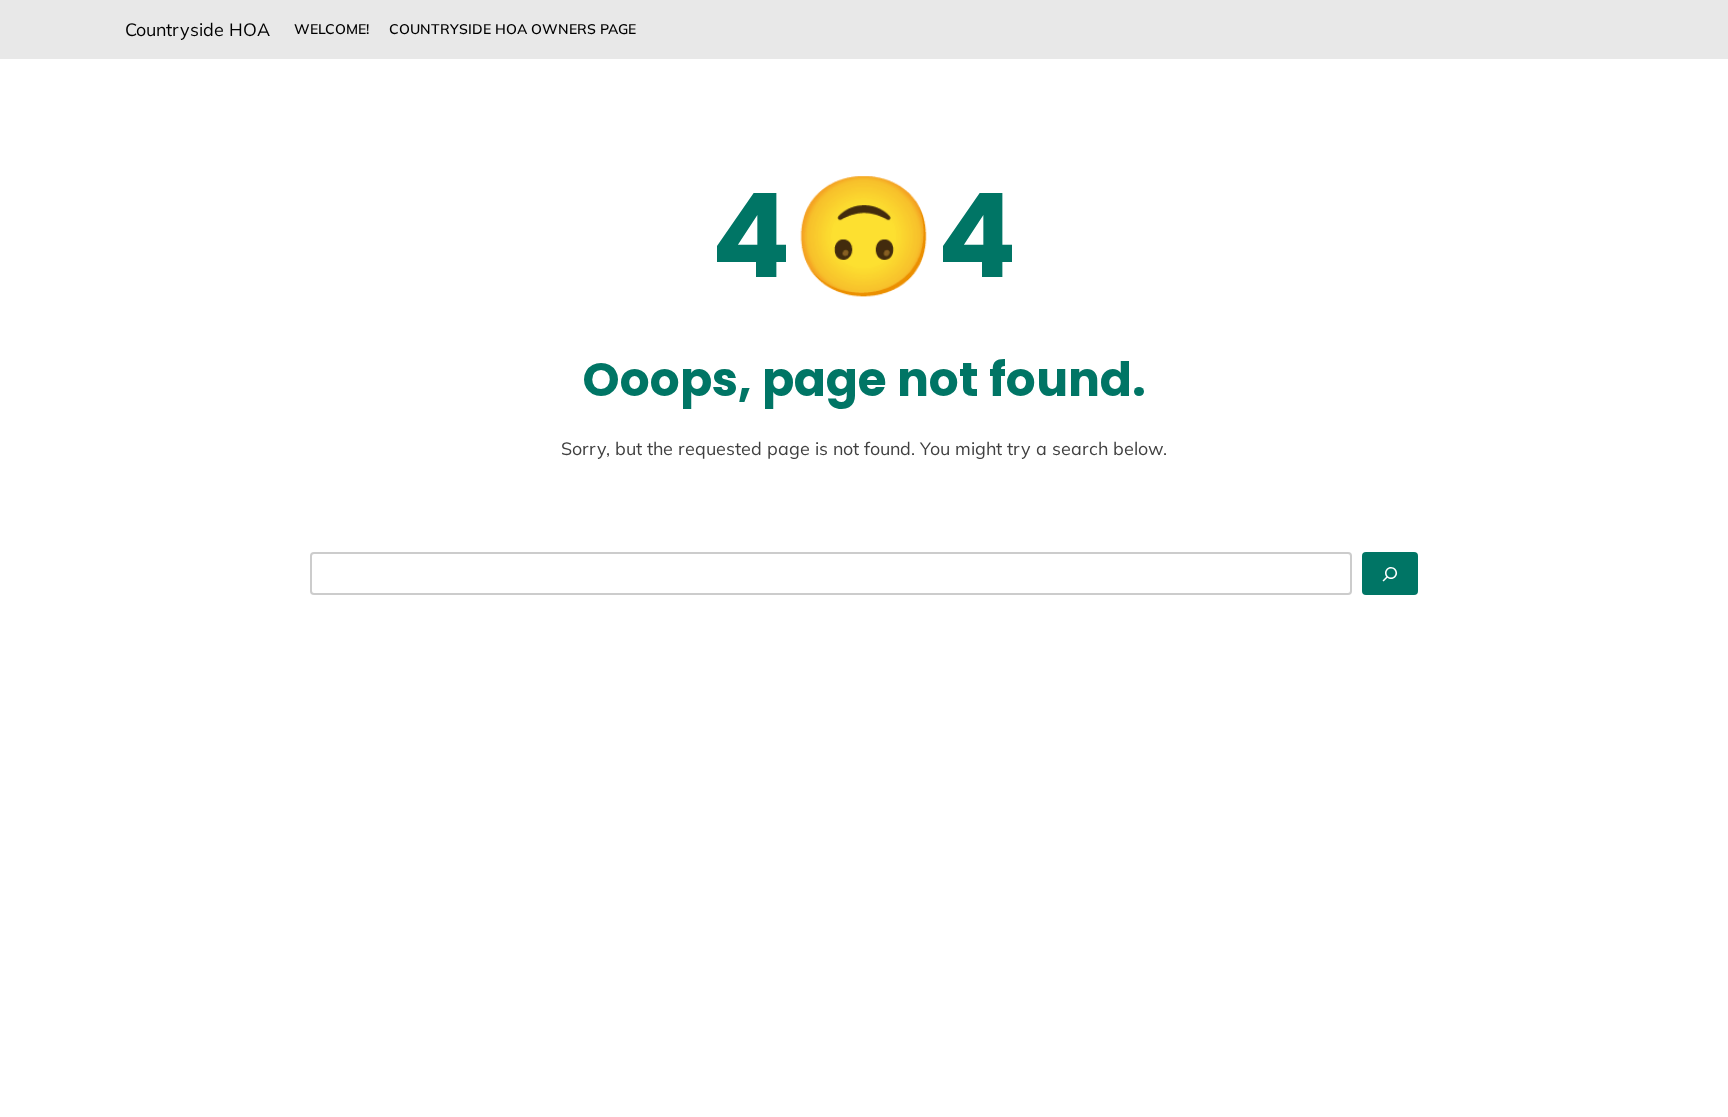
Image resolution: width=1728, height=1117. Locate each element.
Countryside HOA (197, 29)
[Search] (1390, 573)
